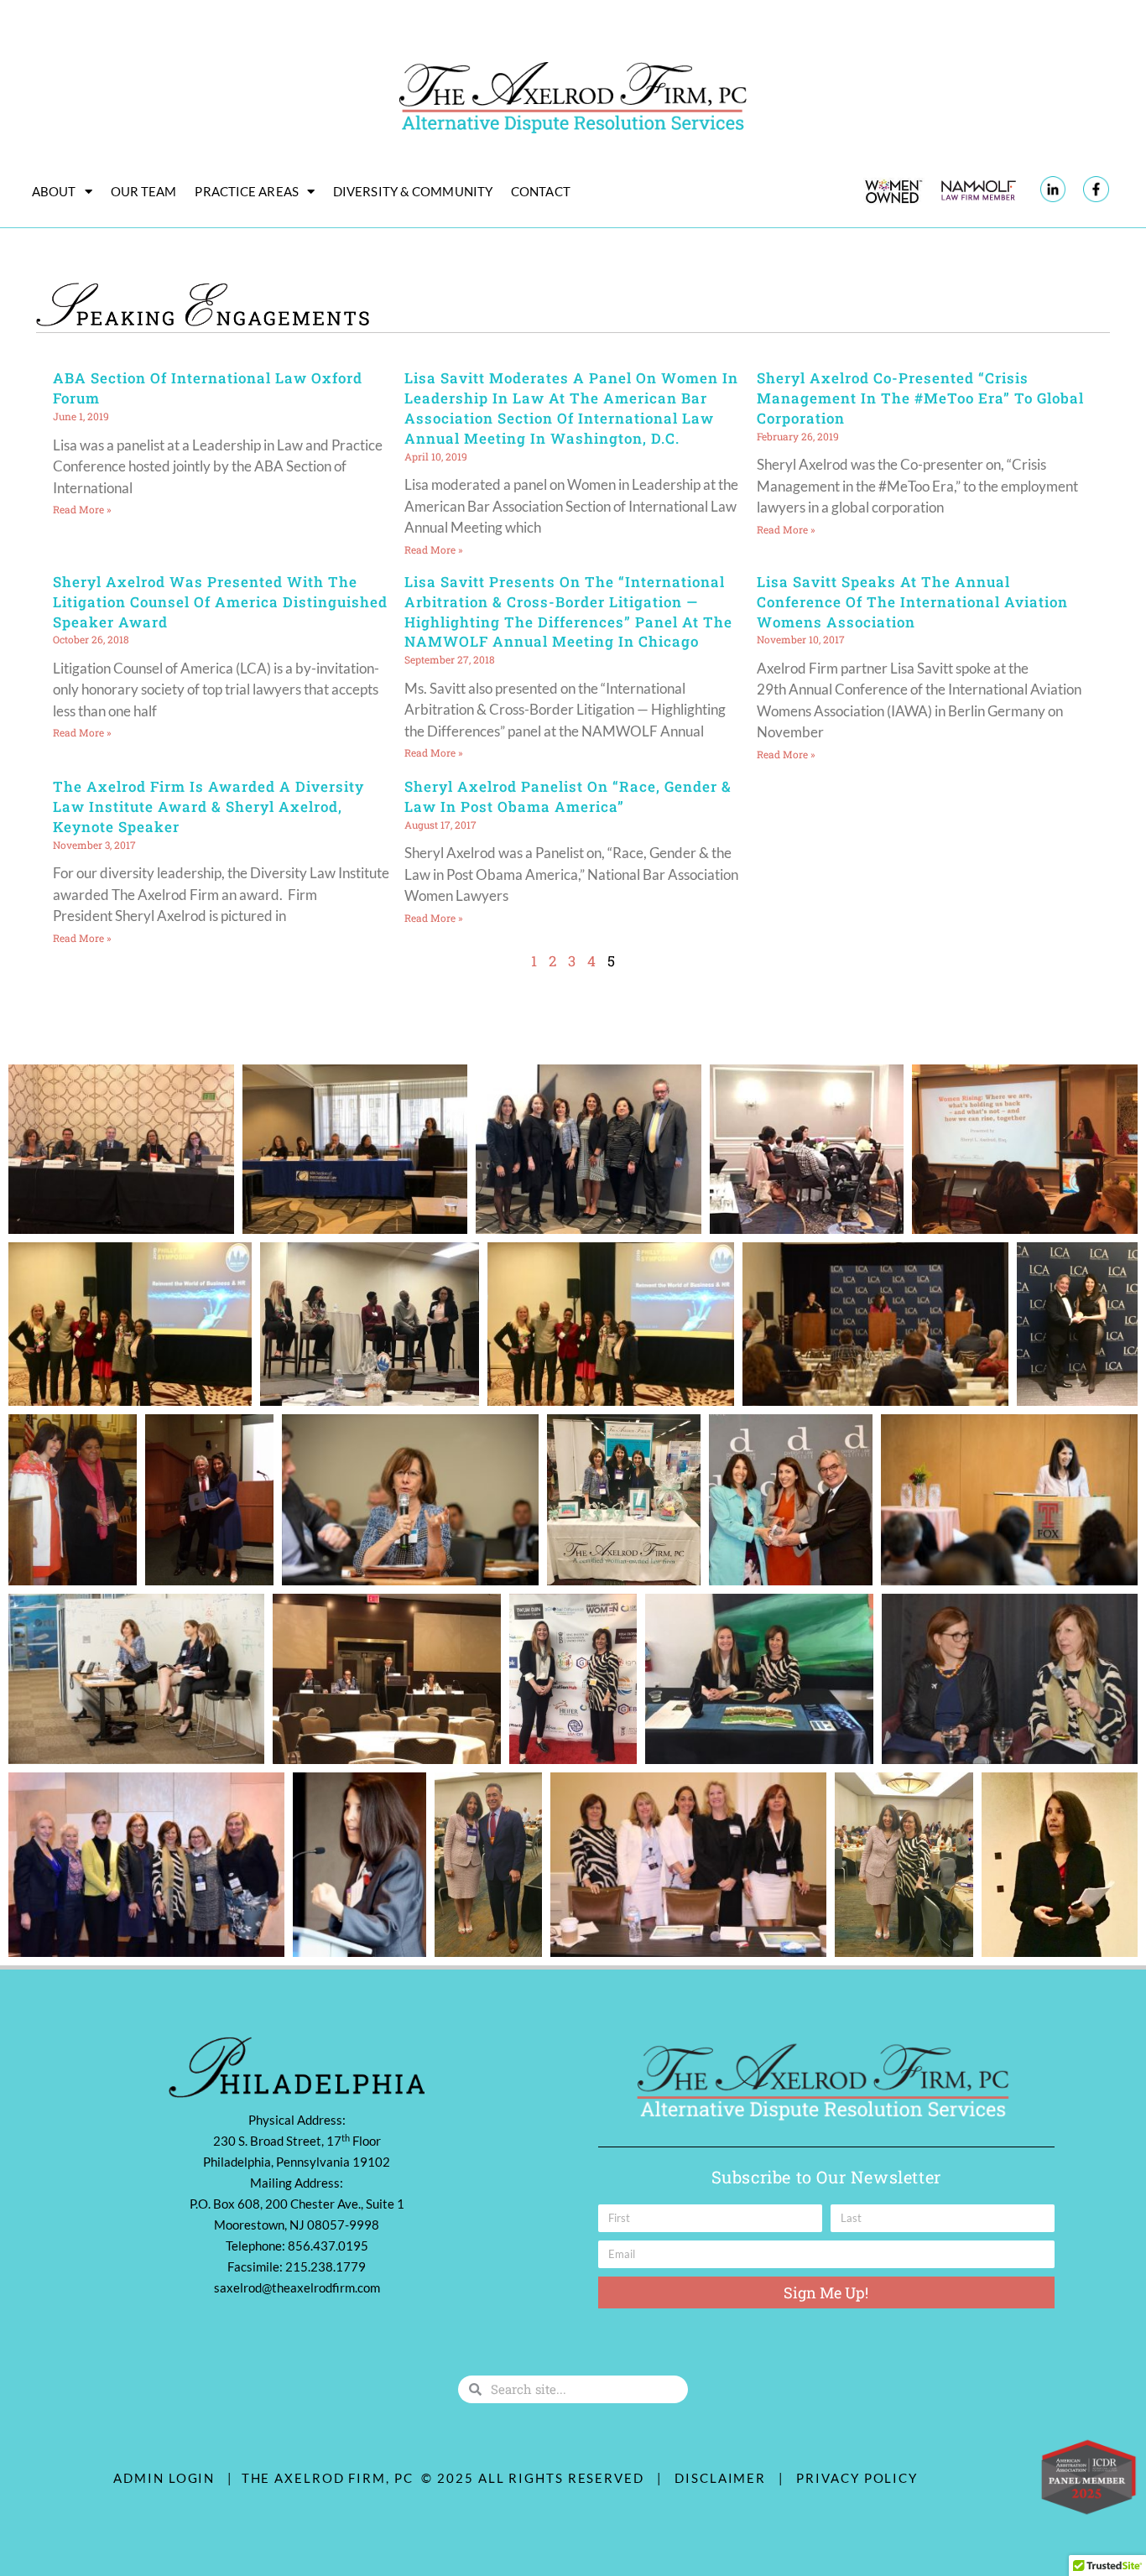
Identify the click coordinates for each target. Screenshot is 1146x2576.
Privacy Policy (857, 2478)
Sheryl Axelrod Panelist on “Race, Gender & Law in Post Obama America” (568, 796)
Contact (541, 191)
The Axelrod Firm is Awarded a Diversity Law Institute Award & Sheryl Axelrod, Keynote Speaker (208, 807)
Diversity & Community (413, 191)
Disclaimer (724, 2478)
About (54, 191)
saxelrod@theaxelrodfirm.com (297, 2287)
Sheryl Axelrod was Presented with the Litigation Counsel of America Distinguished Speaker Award (220, 602)
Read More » (82, 509)
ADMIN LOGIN (164, 2478)
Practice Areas (246, 191)
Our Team (144, 191)
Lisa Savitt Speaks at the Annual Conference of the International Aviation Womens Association (912, 602)
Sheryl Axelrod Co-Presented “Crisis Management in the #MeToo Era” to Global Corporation (920, 398)
